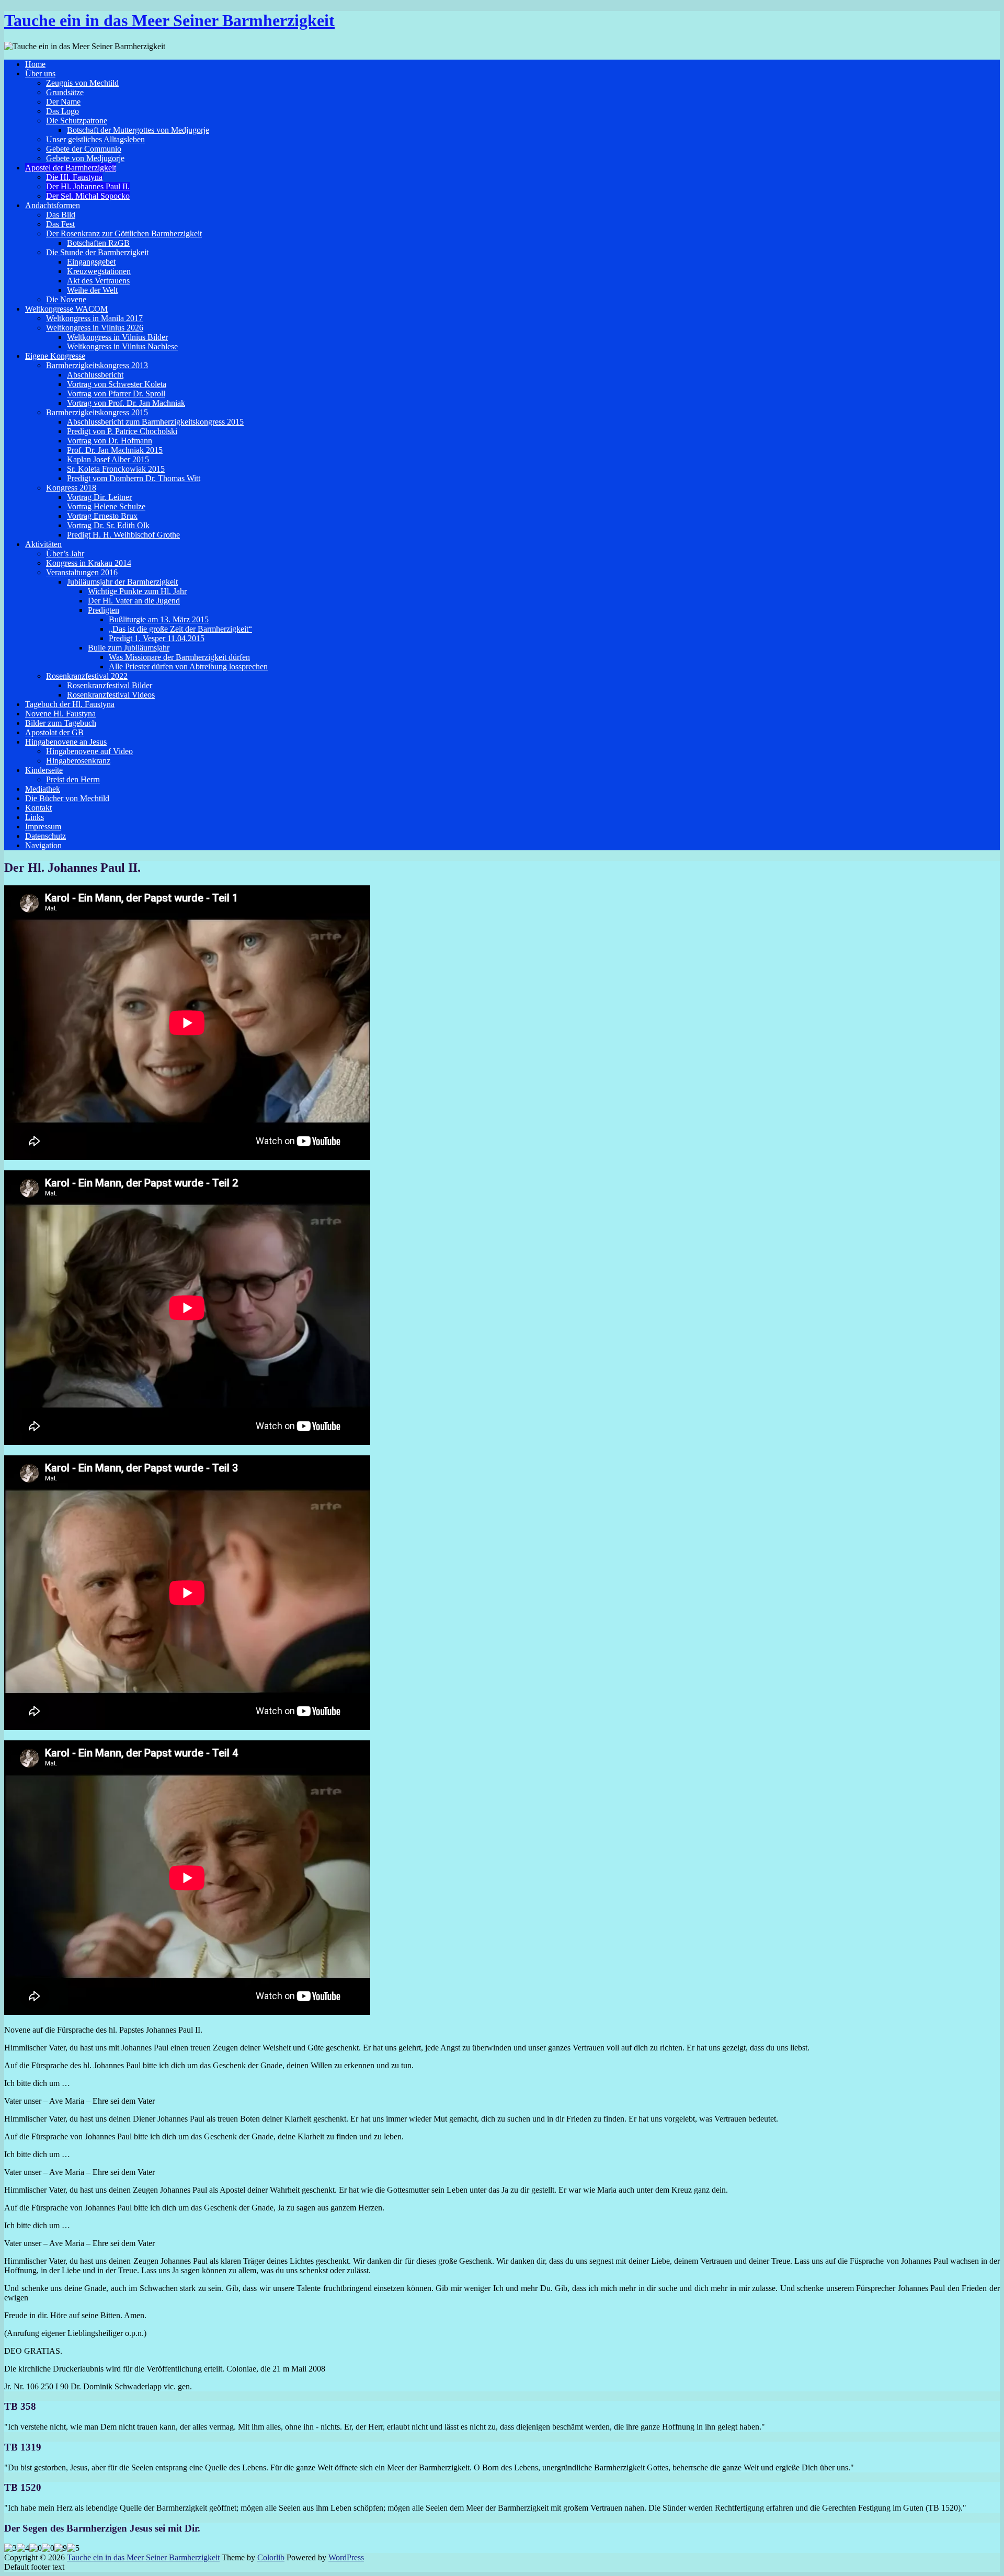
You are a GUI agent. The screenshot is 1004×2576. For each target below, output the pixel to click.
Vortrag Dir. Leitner (99, 497)
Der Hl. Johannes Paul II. (88, 186)
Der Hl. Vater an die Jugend (134, 601)
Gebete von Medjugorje (85, 158)
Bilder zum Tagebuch (61, 723)
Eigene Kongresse (55, 356)
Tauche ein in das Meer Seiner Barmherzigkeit (169, 20)
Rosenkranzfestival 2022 (87, 676)
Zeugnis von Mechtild (82, 83)
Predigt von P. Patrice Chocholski (122, 431)
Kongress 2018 (71, 488)
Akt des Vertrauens (98, 281)
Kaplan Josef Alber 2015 (108, 459)
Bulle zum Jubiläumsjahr (129, 648)
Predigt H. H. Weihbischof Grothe (123, 535)
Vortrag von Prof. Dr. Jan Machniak (126, 403)
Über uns (40, 73)
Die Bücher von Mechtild (67, 798)
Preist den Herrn (73, 779)
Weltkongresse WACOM (66, 309)
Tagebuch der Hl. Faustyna (70, 704)
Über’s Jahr (65, 554)
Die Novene (66, 299)
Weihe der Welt (92, 290)
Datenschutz (45, 836)
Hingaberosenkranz (78, 761)
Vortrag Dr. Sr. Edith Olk (108, 525)
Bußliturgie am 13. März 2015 (159, 619)
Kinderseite (44, 770)
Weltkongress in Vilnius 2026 (95, 328)
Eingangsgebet (91, 262)
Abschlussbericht (95, 375)
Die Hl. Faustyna (74, 177)
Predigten (104, 610)
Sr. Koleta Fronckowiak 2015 (116, 469)
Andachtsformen (53, 205)
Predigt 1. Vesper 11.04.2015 (157, 638)
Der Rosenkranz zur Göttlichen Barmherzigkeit (124, 233)
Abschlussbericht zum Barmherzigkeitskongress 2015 (155, 422)
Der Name (63, 102)
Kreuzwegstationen (99, 271)
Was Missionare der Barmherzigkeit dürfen (179, 657)
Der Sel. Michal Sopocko (88, 196)
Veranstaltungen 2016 (82, 572)
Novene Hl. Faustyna (60, 714)
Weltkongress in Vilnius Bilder (117, 337)
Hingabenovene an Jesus (66, 742)
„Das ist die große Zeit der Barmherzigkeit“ (180, 629)
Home (35, 64)
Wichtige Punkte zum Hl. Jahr (137, 591)
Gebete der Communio (84, 149)
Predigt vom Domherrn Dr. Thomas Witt (134, 478)
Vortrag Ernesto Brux (102, 516)
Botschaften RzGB (98, 243)
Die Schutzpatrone (77, 121)
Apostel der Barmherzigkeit (71, 168)
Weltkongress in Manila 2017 (94, 318)
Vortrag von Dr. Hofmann (110, 441)
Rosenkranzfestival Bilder (110, 685)
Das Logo (62, 111)
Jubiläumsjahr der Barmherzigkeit (122, 582)
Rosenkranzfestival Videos (111, 695)
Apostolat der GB (54, 732)
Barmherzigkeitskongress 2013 (97, 365)
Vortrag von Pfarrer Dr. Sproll (116, 394)
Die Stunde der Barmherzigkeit (97, 252)
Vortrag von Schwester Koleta (117, 384)
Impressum (43, 827)
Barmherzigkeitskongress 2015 (97, 412)
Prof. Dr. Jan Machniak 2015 (115, 450)
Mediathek (43, 789)
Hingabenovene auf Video (89, 751)
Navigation (43, 845)
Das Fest (60, 224)
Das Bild (61, 215)
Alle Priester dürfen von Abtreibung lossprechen (188, 666)
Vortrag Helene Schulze (106, 506)
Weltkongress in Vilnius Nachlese (122, 346)
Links (35, 817)
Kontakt (38, 808)
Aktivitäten (43, 544)
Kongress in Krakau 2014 (89, 563)
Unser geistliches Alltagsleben (95, 139)
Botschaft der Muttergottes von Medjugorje (138, 130)
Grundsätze (65, 92)
